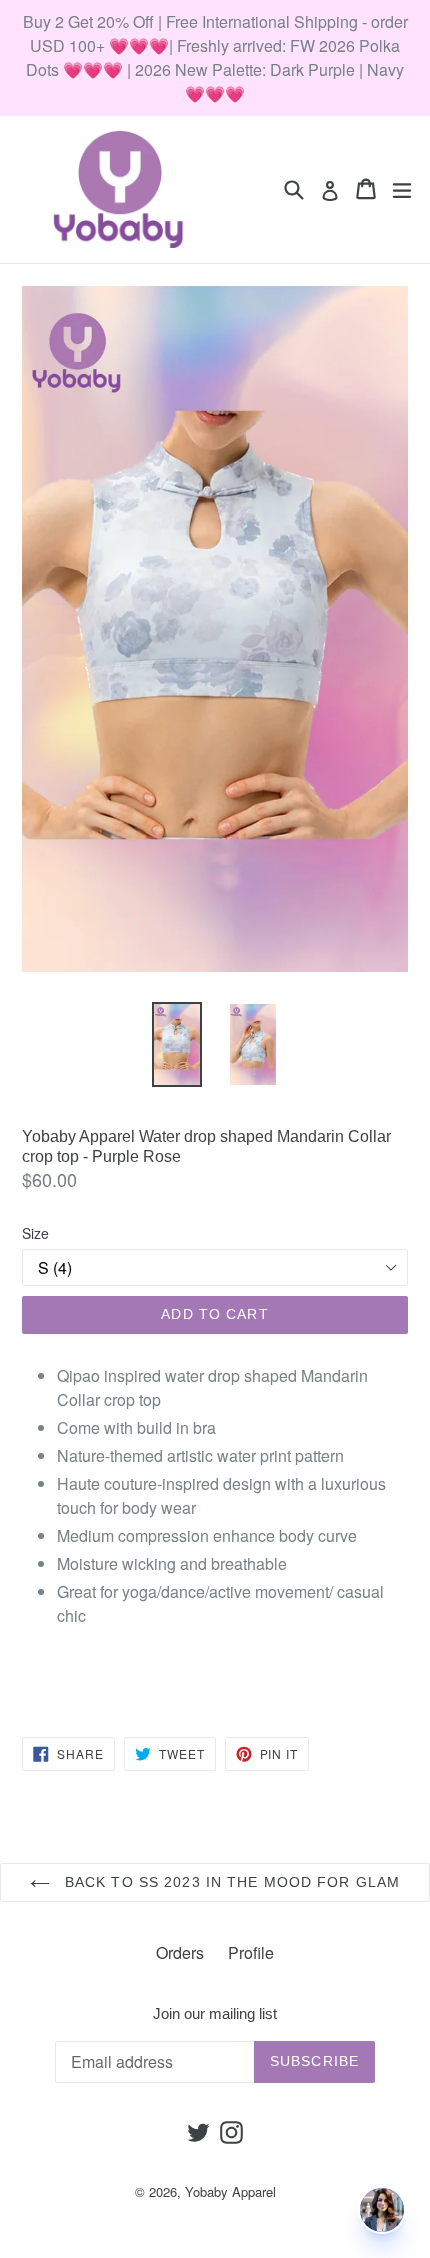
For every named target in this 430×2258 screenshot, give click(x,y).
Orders (180, 1952)
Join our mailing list (215, 2013)
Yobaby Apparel (230, 2191)
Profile (251, 1952)
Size (35, 1233)
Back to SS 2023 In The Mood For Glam (230, 1882)
